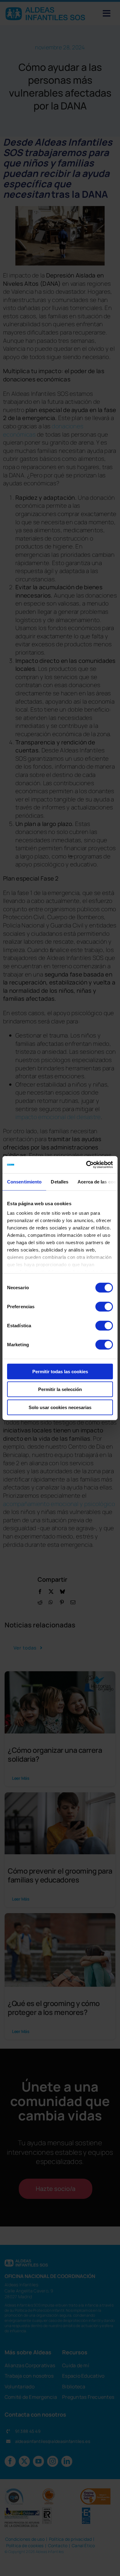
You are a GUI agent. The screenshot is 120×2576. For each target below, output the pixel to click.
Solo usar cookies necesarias (60, 1407)
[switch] (104, 1306)
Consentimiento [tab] (24, 1181)
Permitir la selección (60, 1389)
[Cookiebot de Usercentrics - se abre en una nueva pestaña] (86, 1165)
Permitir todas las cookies (60, 1371)
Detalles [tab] (60, 1181)
